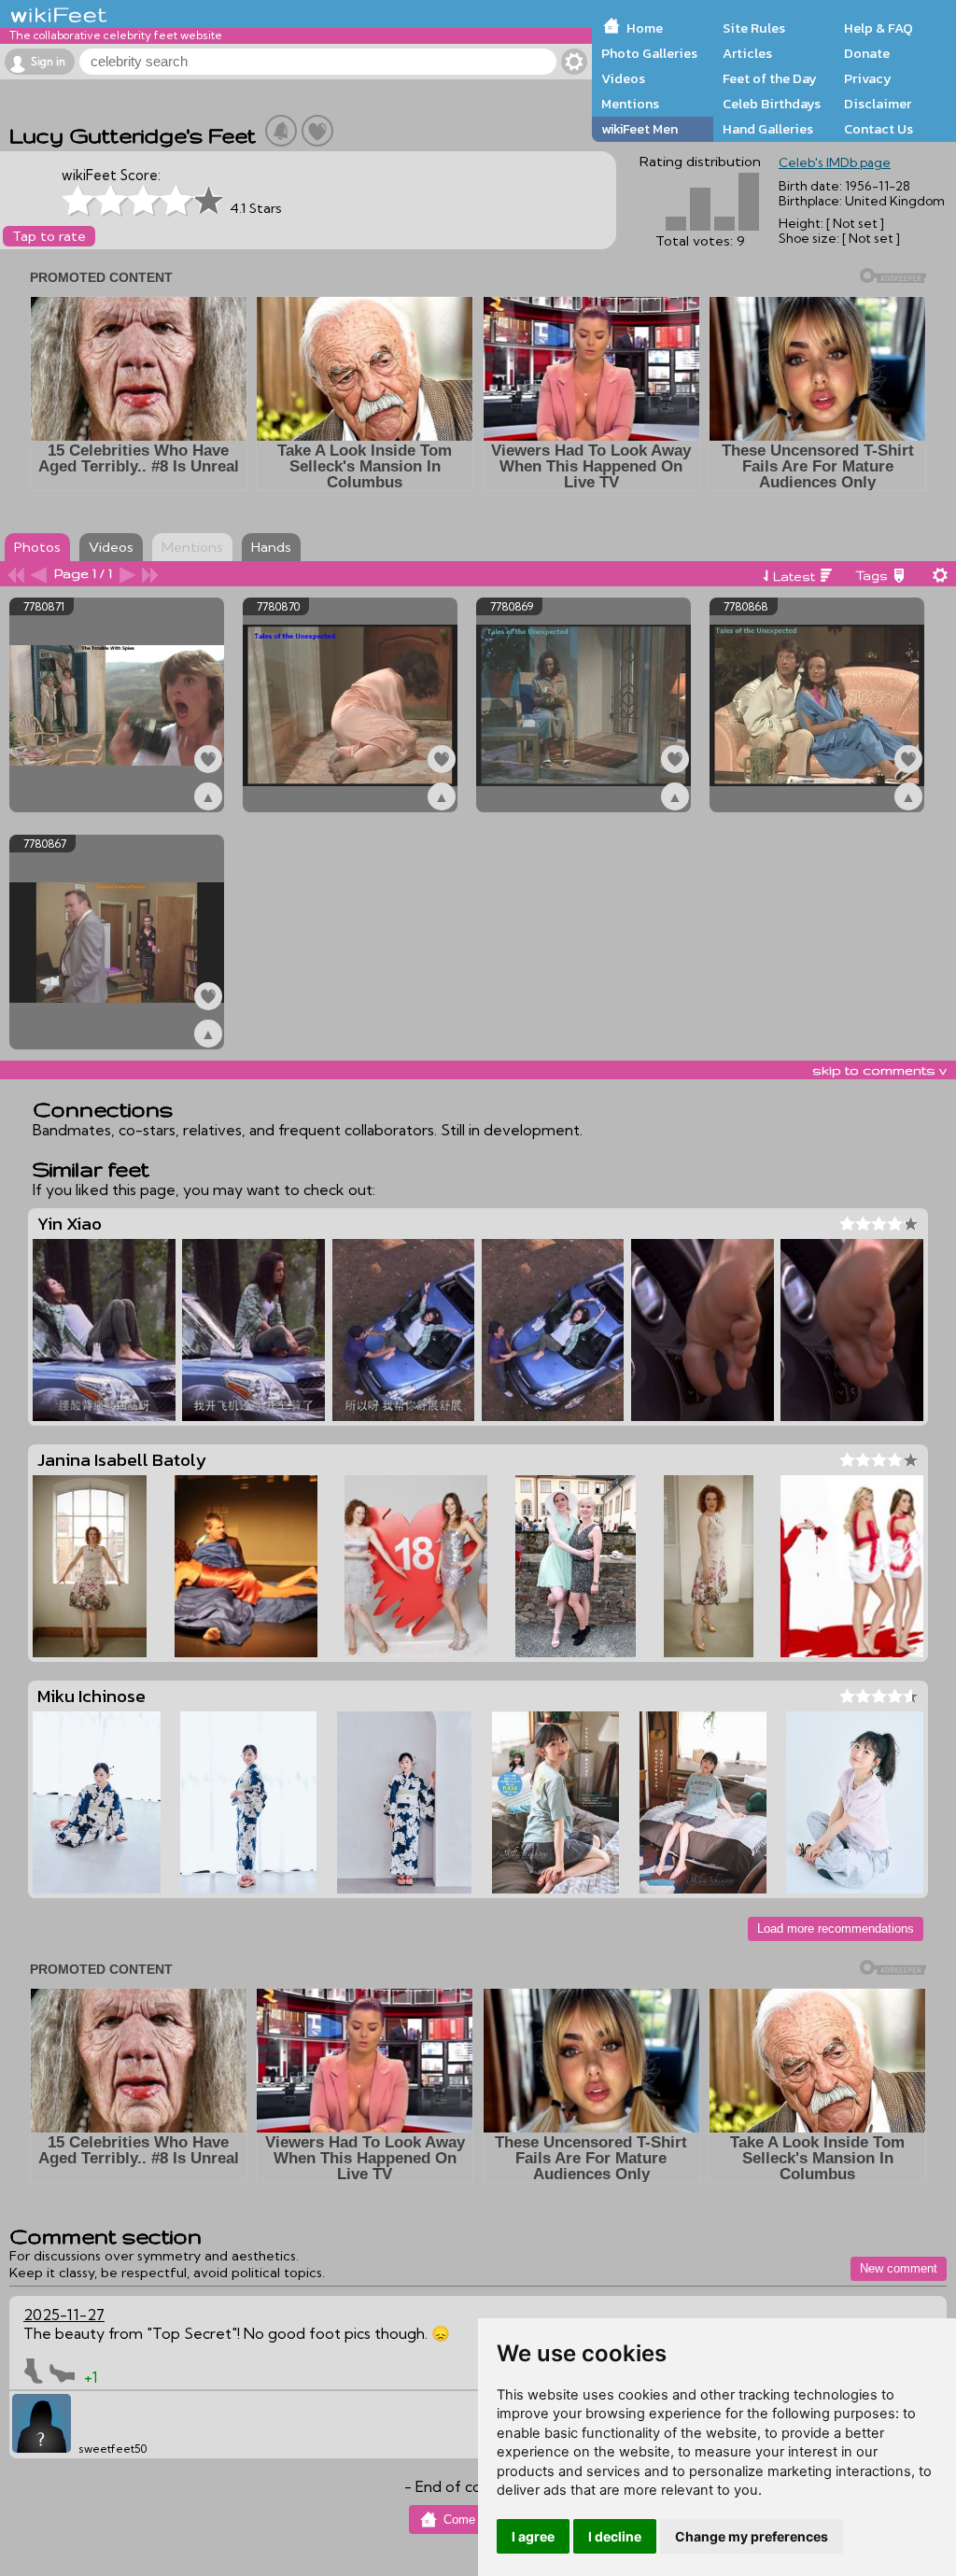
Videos (623, 78)
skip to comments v (879, 1070)
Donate (867, 53)
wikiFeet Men (640, 129)
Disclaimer (878, 104)
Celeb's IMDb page (835, 162)
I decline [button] (615, 2536)
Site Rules (754, 28)
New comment (899, 2268)
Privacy (868, 78)
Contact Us (879, 129)
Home (645, 28)
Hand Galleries (768, 129)
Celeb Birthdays (772, 104)
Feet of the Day (770, 78)
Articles (747, 53)
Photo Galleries (649, 53)
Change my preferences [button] (752, 2536)
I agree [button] (533, 2536)
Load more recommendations (836, 1928)
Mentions (630, 104)
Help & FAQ (879, 28)
